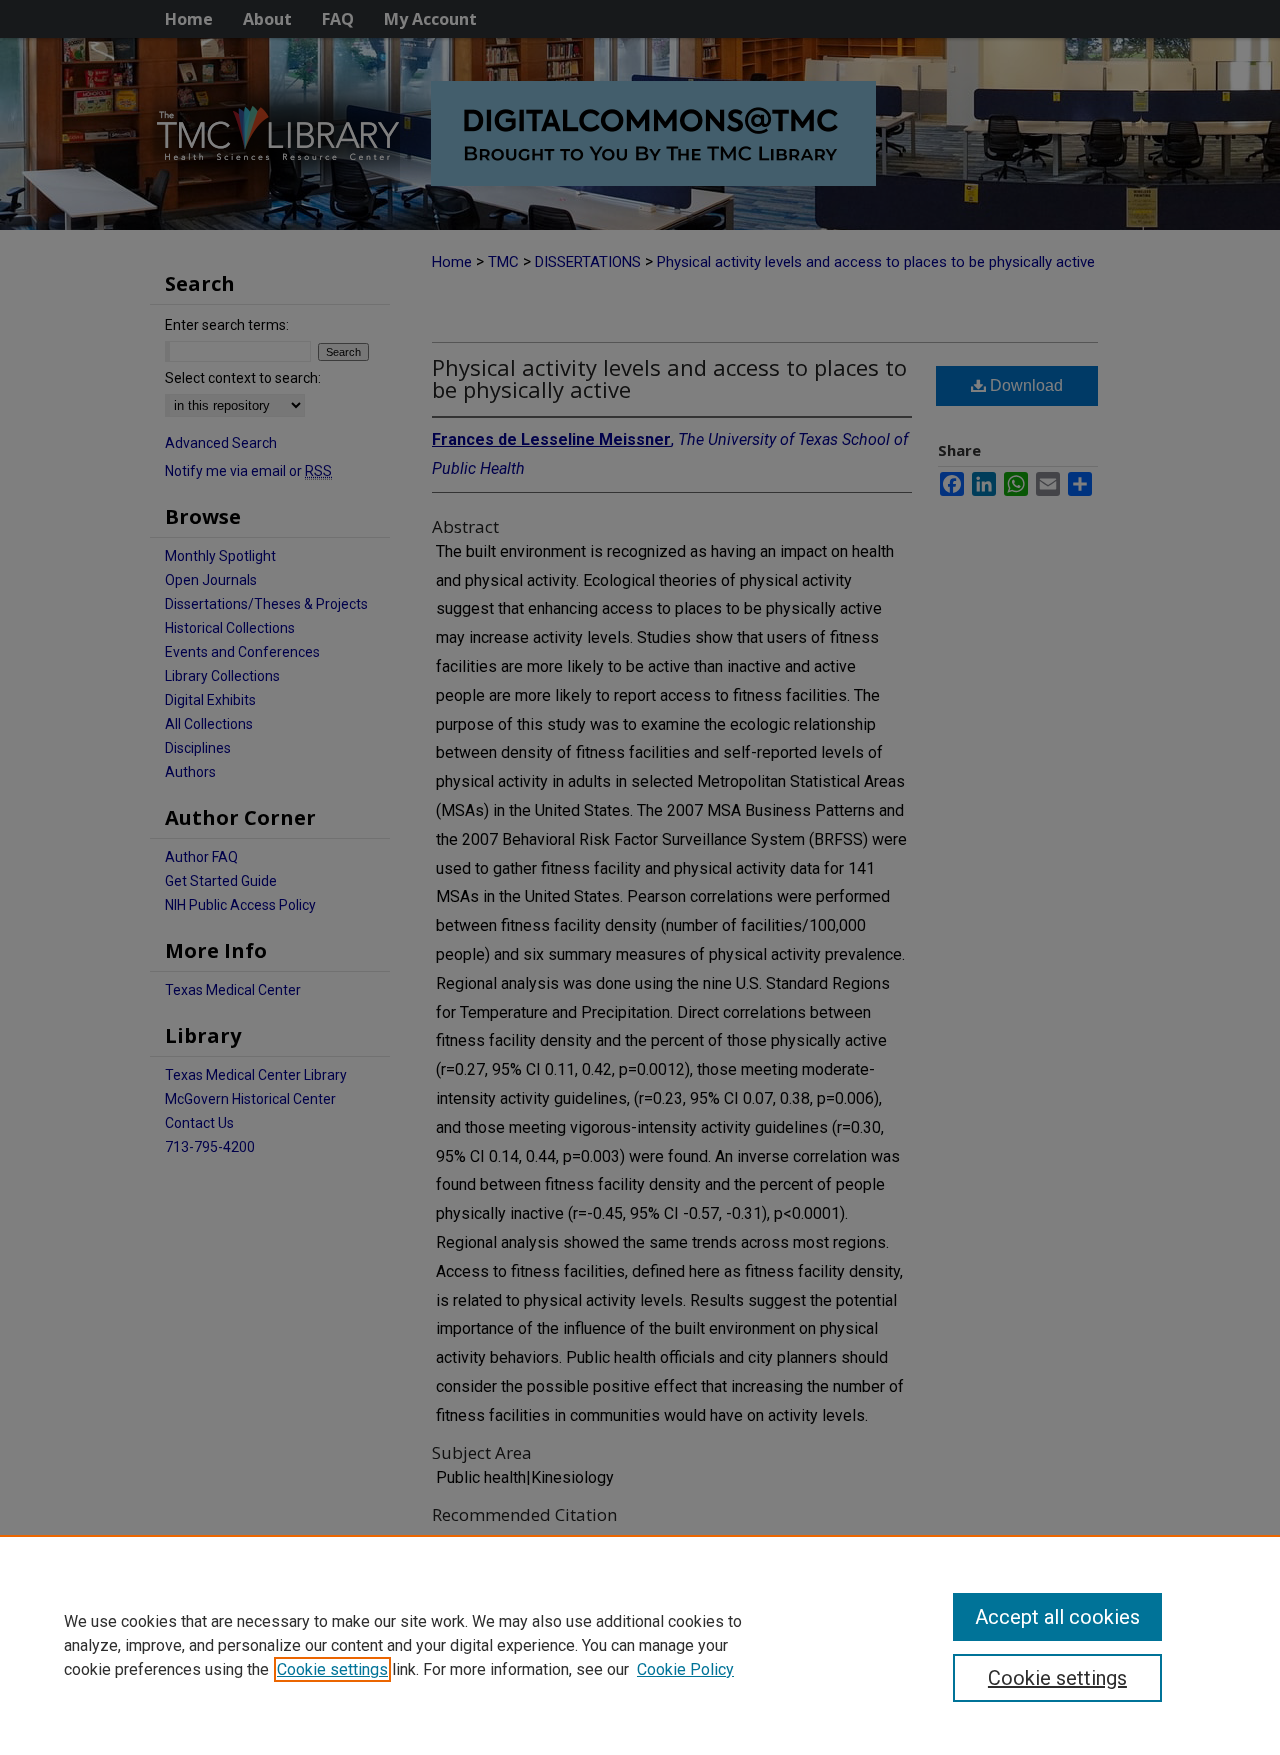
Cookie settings (332, 1669)
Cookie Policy (685, 1669)
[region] (640, 1645)
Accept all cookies (1057, 1617)
